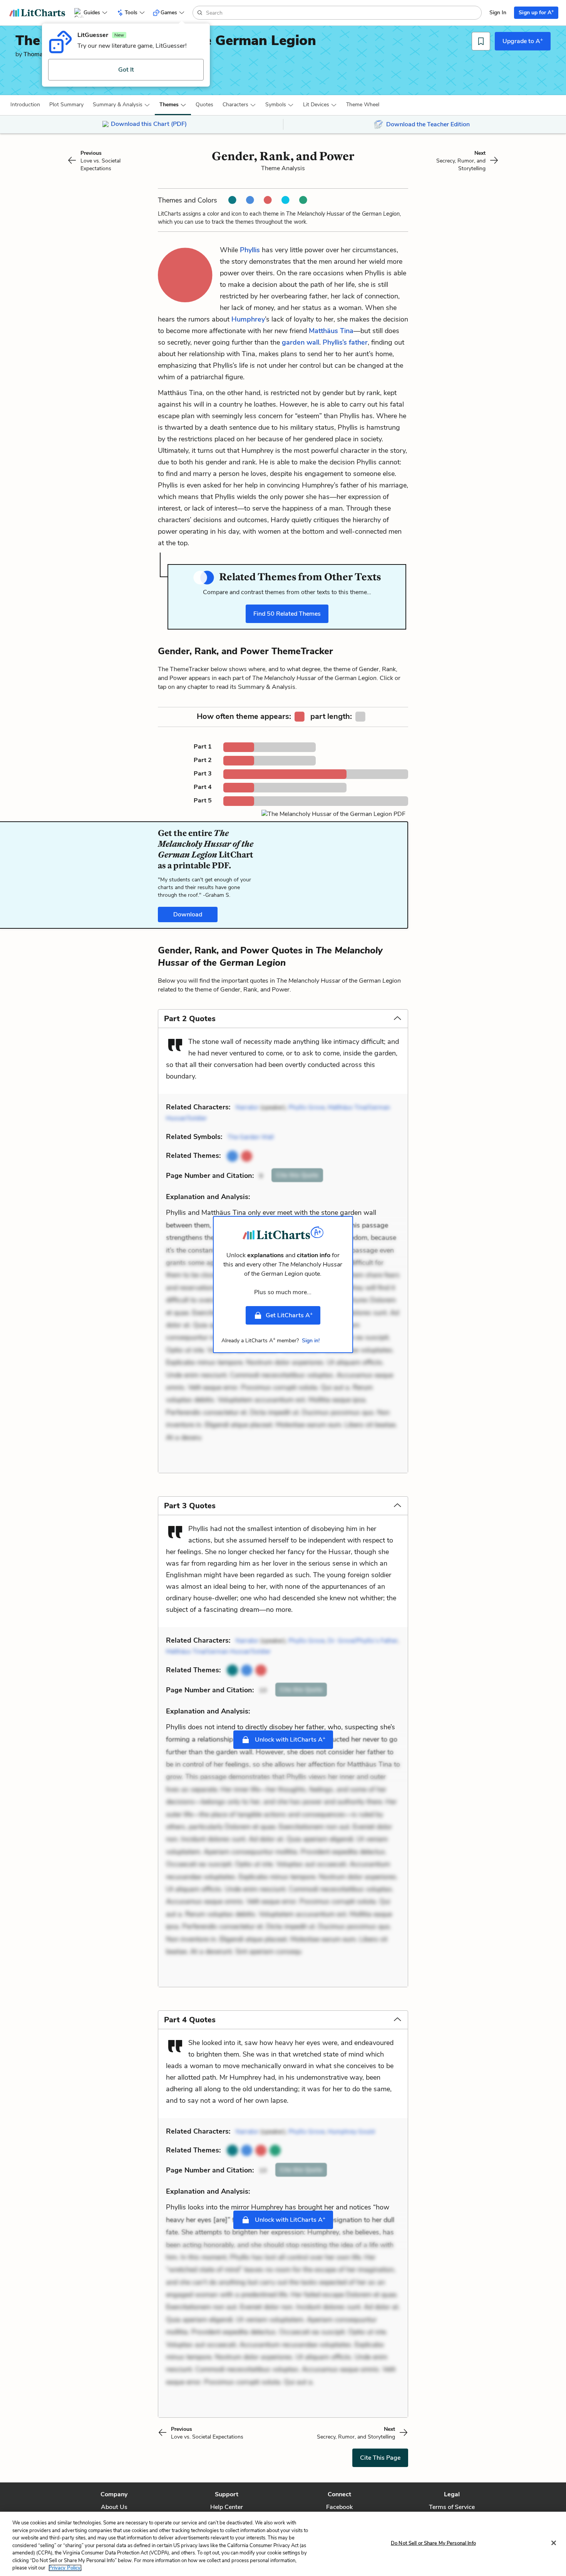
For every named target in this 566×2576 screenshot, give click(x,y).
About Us (114, 2507)
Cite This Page (380, 2458)
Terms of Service (452, 2507)
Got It (126, 70)
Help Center (227, 2507)
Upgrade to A (523, 41)
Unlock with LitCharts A (289, 1739)
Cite (297, 1175)
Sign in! (311, 1341)
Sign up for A (536, 12)
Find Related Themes (287, 614)
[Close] (554, 2543)
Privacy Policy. (65, 2568)
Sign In (498, 13)
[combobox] (343, 13)
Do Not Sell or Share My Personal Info (433, 2543)
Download (188, 914)
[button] (25, 105)
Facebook (339, 2507)
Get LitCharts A (289, 1315)
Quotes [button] (204, 105)
